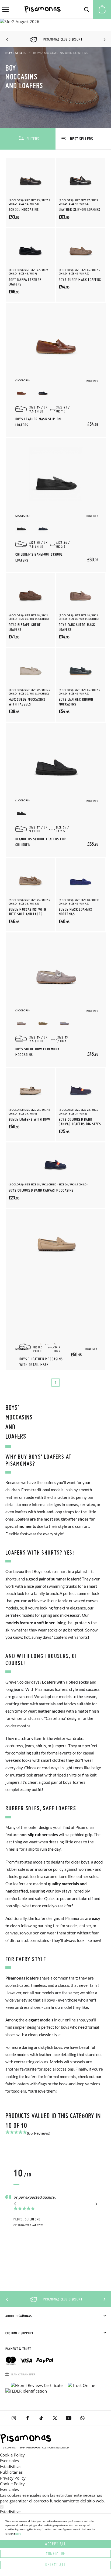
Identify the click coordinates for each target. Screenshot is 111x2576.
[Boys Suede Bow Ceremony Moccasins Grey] (21, 1021)
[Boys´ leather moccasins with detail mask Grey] (54, 1343)
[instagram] (14, 2418)
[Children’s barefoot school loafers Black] (21, 527)
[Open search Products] (86, 9)
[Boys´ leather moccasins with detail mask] (56, 1236)
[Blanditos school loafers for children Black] (21, 811)
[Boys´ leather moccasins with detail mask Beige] (40, 1343)
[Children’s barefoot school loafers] (56, 474)
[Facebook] (27, 2418)
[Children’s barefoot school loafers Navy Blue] (43, 527)
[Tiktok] (41, 2418)
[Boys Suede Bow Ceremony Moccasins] (56, 969)
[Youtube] (69, 2418)
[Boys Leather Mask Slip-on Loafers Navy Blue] (43, 391)
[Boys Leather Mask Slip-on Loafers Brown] (21, 391)
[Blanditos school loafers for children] (56, 759)
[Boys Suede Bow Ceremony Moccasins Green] (43, 1021)
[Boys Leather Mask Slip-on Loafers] (56, 339)
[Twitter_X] (55, 2418)
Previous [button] (7, 40)
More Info (92, 381)
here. (18, 2534)
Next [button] (104, 40)
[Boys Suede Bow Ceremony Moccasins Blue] (65, 1021)
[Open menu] (6, 9)
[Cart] (102, 9)
